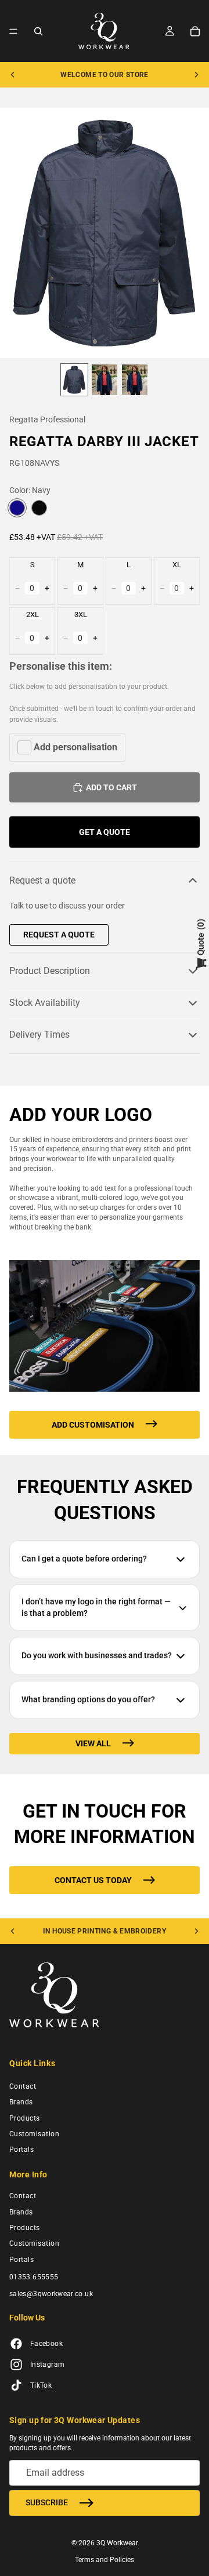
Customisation (34, 2134)
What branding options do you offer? (88, 1699)
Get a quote (105, 832)
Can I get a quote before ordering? (84, 1559)
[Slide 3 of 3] (135, 380)
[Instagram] (16, 2365)
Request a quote (42, 880)
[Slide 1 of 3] (74, 380)
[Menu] (13, 31)
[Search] (38, 31)
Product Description (50, 971)
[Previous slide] (13, 75)
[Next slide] (196, 75)
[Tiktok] (16, 2386)
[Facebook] (16, 2344)
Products (25, 2118)
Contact (23, 2086)
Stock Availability (45, 1003)
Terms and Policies (105, 2560)
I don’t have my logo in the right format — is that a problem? (97, 1607)
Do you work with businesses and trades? (97, 1655)
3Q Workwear (117, 2543)
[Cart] (195, 31)
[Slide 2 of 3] (105, 380)
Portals (21, 2150)
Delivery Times (39, 1035)
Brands (21, 2102)
